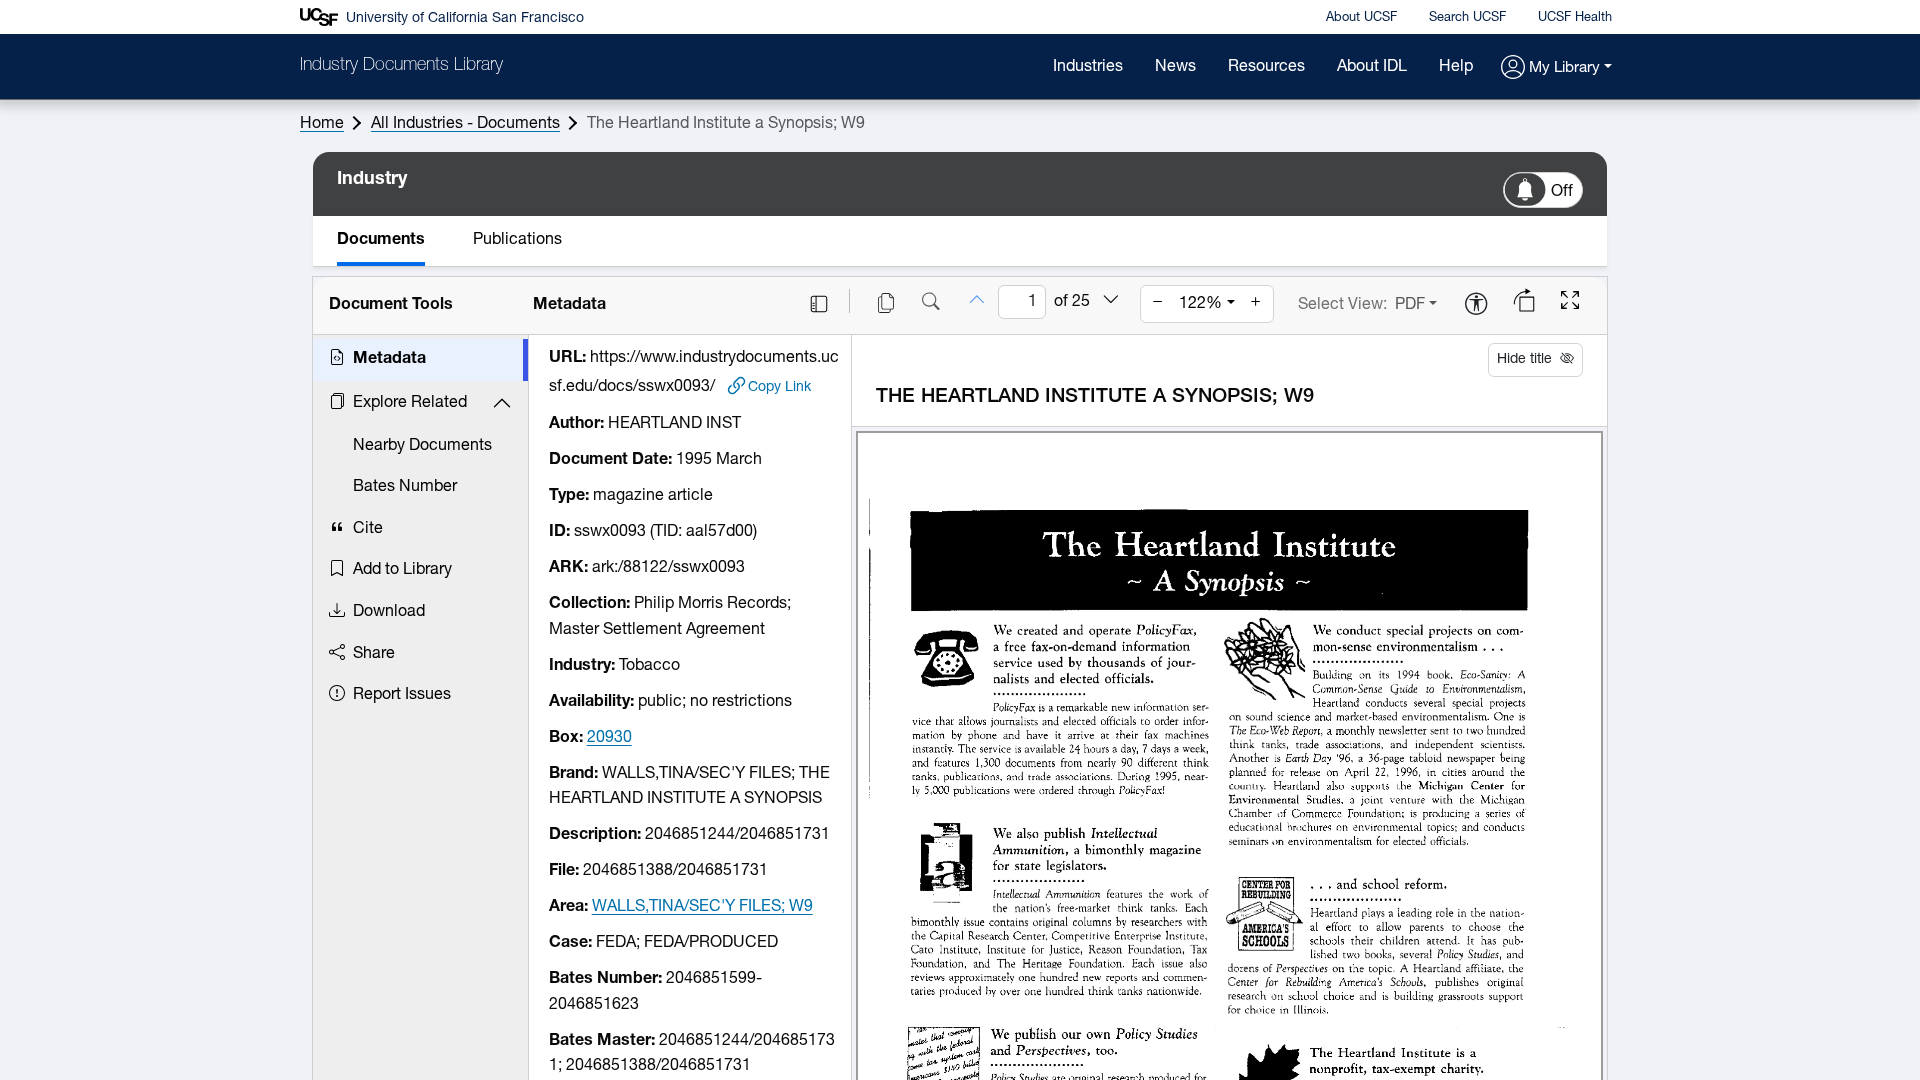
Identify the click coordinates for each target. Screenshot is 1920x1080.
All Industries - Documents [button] (465, 124)
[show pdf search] (931, 304)
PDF (1410, 305)
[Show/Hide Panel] (819, 304)
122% (1200, 304)
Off (1562, 192)
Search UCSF (1467, 17)
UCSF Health (1575, 17)
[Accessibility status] (1476, 305)
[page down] (1111, 301)
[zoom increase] (1256, 304)
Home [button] (322, 124)
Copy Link (779, 387)
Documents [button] (381, 240)
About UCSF (1361, 17)
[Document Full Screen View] (1570, 303)
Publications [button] (517, 240)
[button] (1556, 68)
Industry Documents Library (401, 66)
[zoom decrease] (1158, 304)
